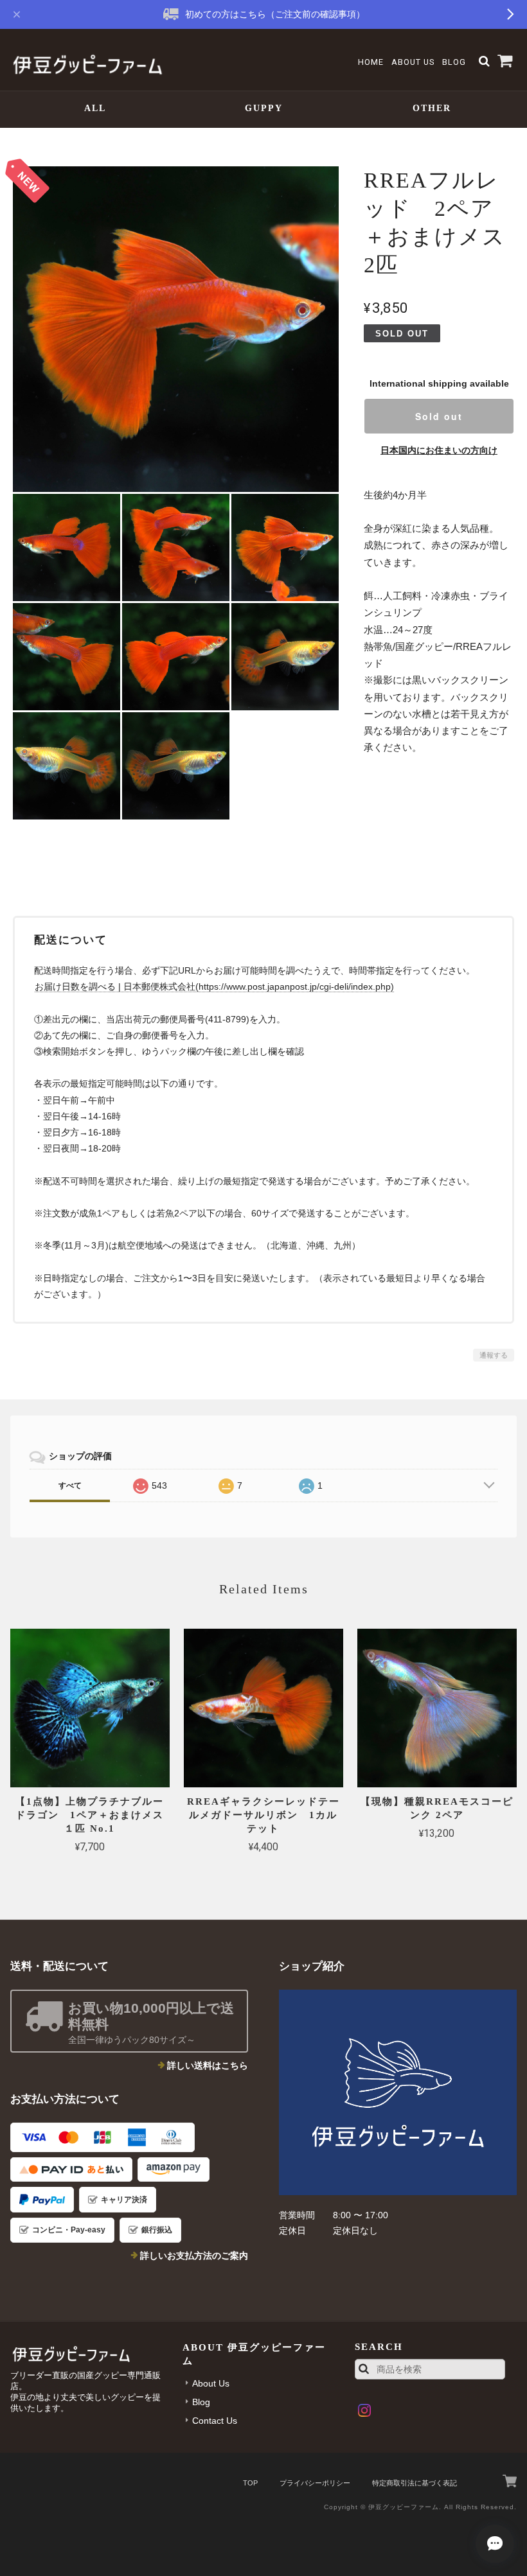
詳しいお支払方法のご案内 (194, 2256)
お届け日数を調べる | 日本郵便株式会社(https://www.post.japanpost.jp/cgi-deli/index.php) (214, 986)
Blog (454, 62)
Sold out (439, 416)
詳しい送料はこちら (208, 2065)
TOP (250, 2483)
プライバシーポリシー (315, 2483)
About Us (413, 62)
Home (371, 62)
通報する (494, 1355)
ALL (95, 108)
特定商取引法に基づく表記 (415, 2483)
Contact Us (215, 2421)
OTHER (432, 108)
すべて (70, 1485)
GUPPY (264, 108)
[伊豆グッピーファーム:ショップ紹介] (398, 2092)
